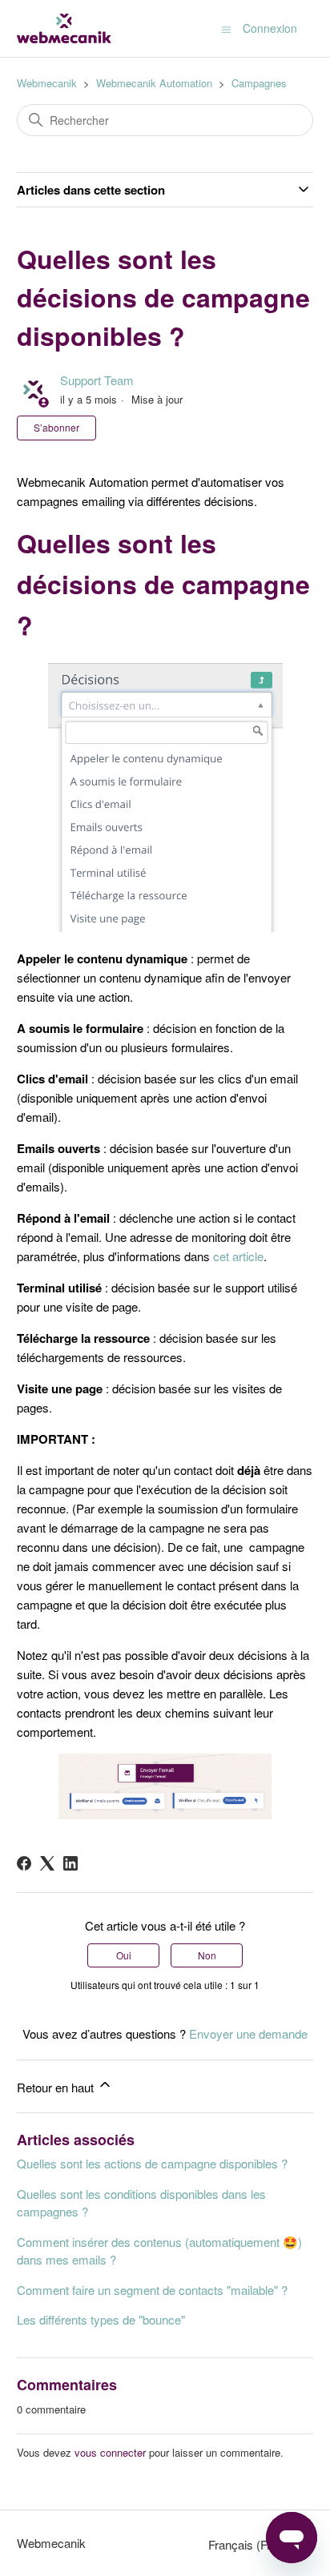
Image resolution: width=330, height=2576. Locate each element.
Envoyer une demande (248, 2033)
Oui (124, 1955)
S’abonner (56, 427)
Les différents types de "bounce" (101, 2319)
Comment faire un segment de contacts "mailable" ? (152, 2290)
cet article (238, 1256)
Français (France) (256, 2544)
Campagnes (259, 83)
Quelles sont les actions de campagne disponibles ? (152, 2163)
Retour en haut (57, 2087)
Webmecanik (47, 83)
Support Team (97, 380)
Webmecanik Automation (154, 83)
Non (207, 1955)
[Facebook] (24, 1863)
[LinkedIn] (70, 1863)
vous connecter (110, 2452)
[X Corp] (47, 1863)
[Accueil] (64, 28)
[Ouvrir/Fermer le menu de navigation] (226, 28)
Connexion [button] (270, 28)
